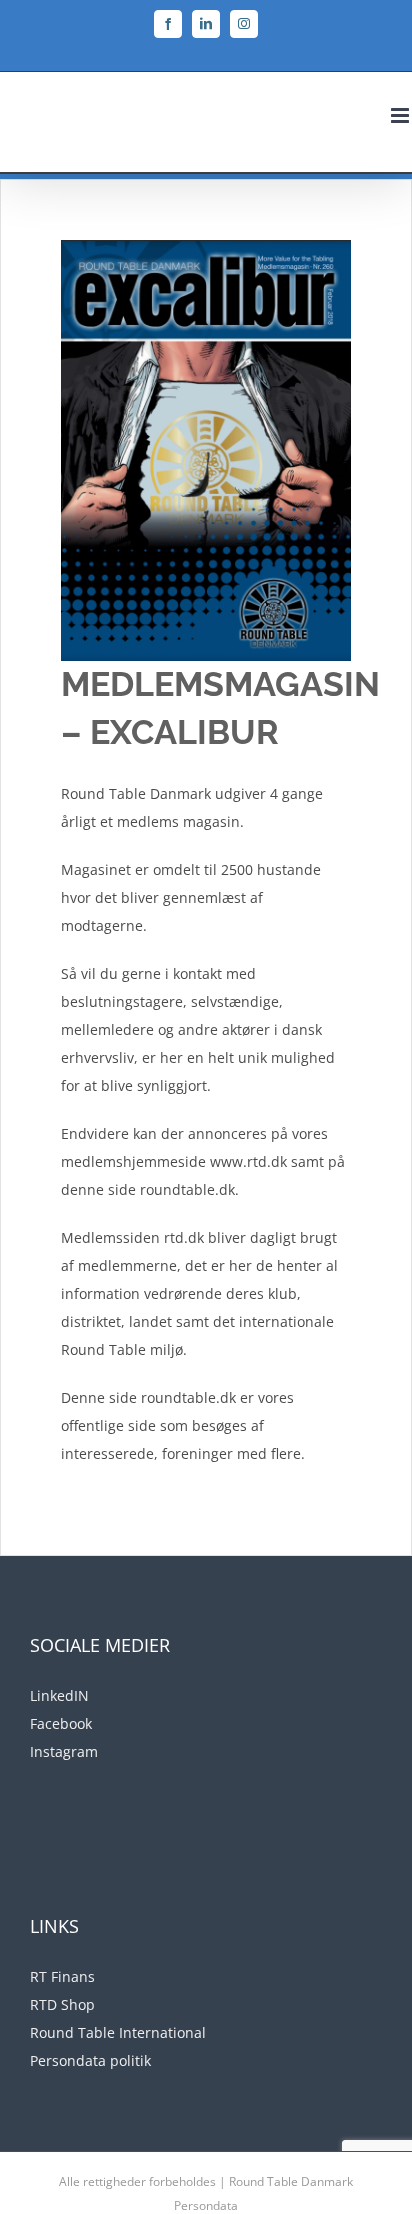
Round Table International (118, 2032)
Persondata (206, 2205)
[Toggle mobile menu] (401, 115)
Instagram (64, 1751)
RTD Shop (62, 2004)
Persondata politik (90, 2060)
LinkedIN (59, 1695)
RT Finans (62, 1976)
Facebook (61, 1723)
